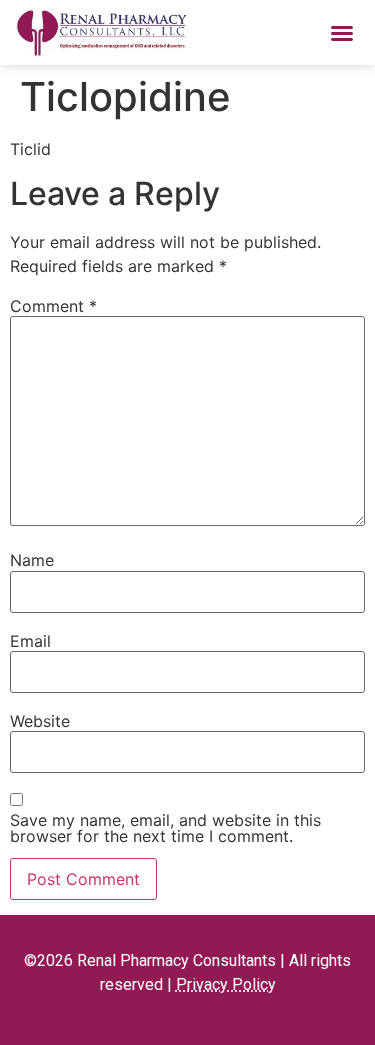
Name (32, 560)
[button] (342, 33)
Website (40, 721)
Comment (53, 306)
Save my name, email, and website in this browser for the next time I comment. (165, 828)
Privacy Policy (226, 984)
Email (30, 641)
